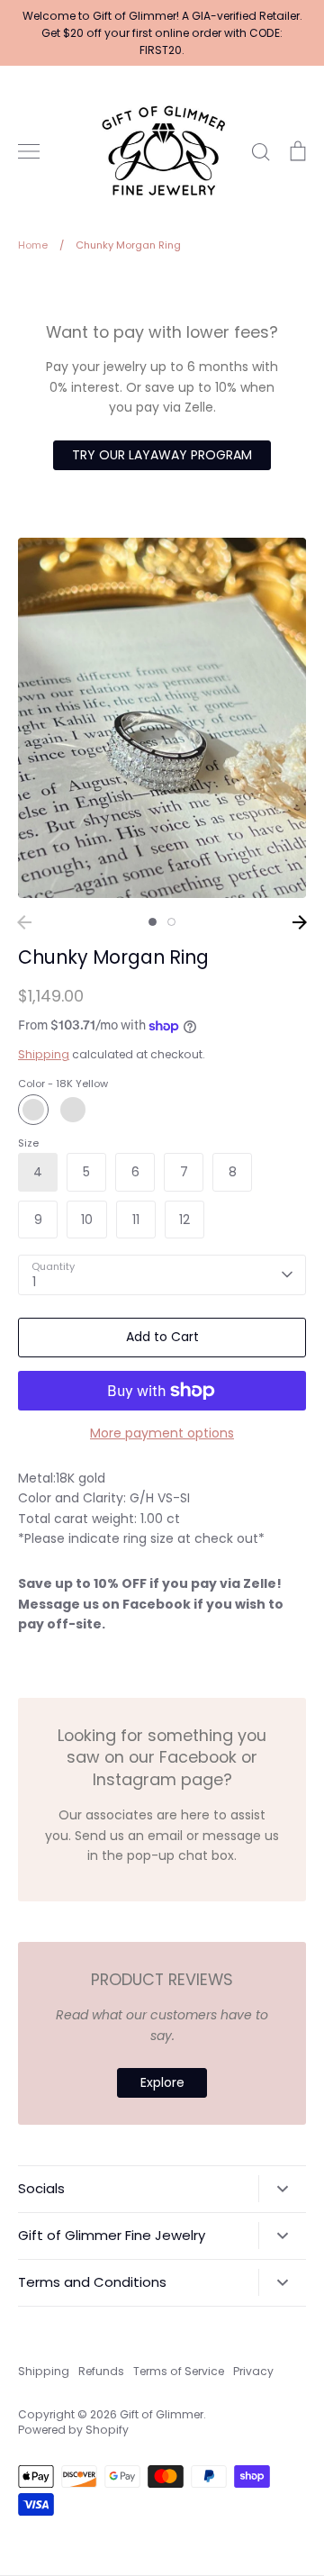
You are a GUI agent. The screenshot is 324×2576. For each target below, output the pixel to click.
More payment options (162, 1433)
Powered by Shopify (73, 2430)
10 (87, 1220)
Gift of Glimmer (162, 2414)
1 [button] (153, 922)
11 (136, 1220)
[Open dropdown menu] (282, 2189)
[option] (162, 718)
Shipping (44, 1054)
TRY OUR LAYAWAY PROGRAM (162, 455)
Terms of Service (179, 2371)
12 (184, 1220)
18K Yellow (33, 1110)
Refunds (101, 2371)
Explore (162, 2082)
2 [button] (171, 922)
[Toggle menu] (29, 151)
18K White (73, 1110)
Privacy (253, 2371)
